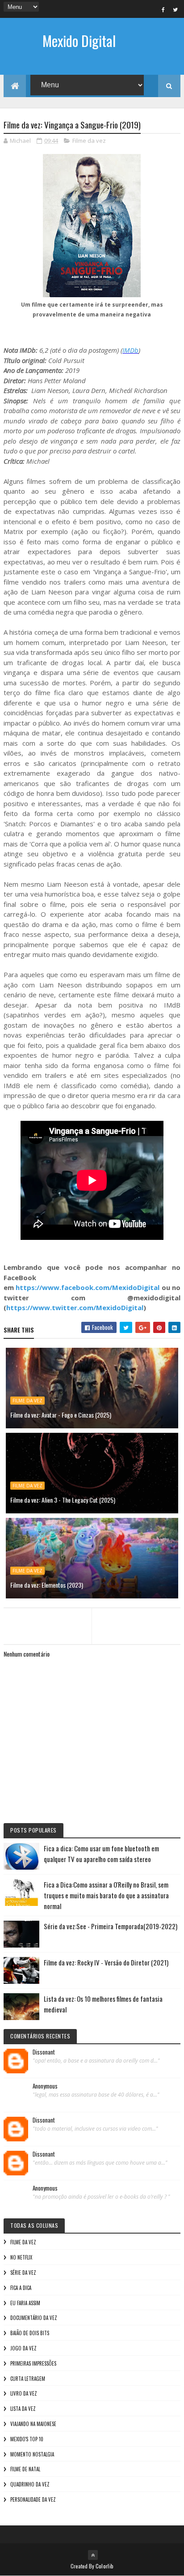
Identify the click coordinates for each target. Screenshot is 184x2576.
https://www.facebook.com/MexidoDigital (88, 1287)
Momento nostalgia (32, 2454)
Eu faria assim (25, 2303)
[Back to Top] (93, 2555)
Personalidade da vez (33, 2499)
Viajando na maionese (33, 2424)
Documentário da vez (34, 2318)
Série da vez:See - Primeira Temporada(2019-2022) (111, 1926)
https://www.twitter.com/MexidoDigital (75, 1307)
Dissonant (44, 2052)
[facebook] (163, 9)
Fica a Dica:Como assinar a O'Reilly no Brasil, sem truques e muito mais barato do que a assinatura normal (106, 1895)
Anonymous (45, 2086)
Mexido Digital (79, 41)
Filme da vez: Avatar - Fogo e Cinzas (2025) (61, 1415)
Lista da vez (23, 2409)
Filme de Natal (25, 2469)
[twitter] (176, 9)
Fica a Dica (21, 2288)
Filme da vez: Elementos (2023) (47, 1585)
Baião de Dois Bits (30, 2333)
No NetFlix (21, 2257)
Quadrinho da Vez (30, 2484)
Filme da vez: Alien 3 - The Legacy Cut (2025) (63, 1500)
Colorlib (105, 2566)
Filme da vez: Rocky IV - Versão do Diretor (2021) (106, 1962)
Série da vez (23, 2273)
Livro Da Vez (24, 2393)
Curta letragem (28, 2379)
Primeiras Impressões (33, 2363)
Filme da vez (89, 141)
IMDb (130, 350)
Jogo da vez (23, 2348)
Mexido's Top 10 (27, 2439)
